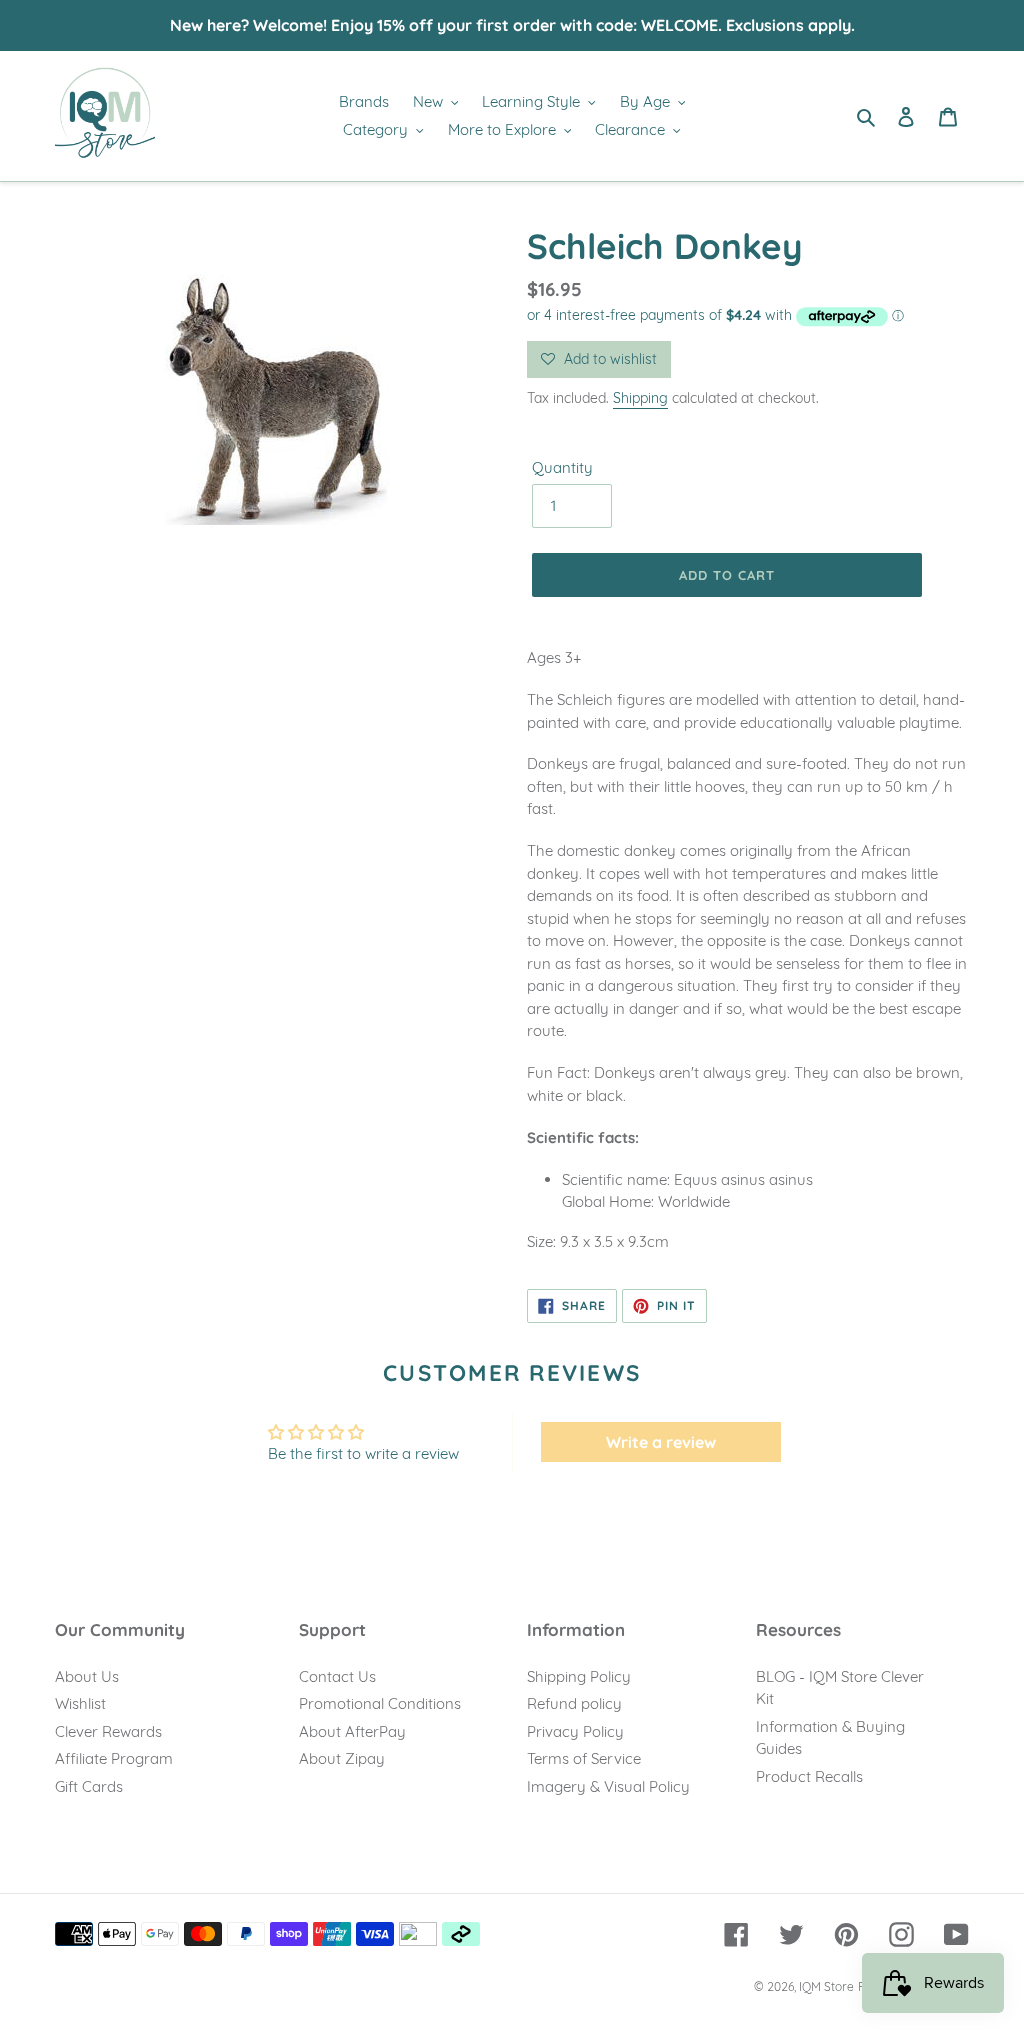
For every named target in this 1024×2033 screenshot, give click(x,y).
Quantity (562, 467)
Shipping (640, 398)
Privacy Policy (575, 1731)
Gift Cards (89, 1786)
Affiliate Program (114, 1758)
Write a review (661, 1442)
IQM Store (826, 1986)
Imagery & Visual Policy (608, 1786)
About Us (87, 1676)
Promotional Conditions (380, 1703)
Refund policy (574, 1703)
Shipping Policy (579, 1676)
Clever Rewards (108, 1731)
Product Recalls (809, 1776)
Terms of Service (584, 1758)
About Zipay (342, 1758)
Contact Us (337, 1676)
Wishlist (80, 1703)
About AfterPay (352, 1731)
